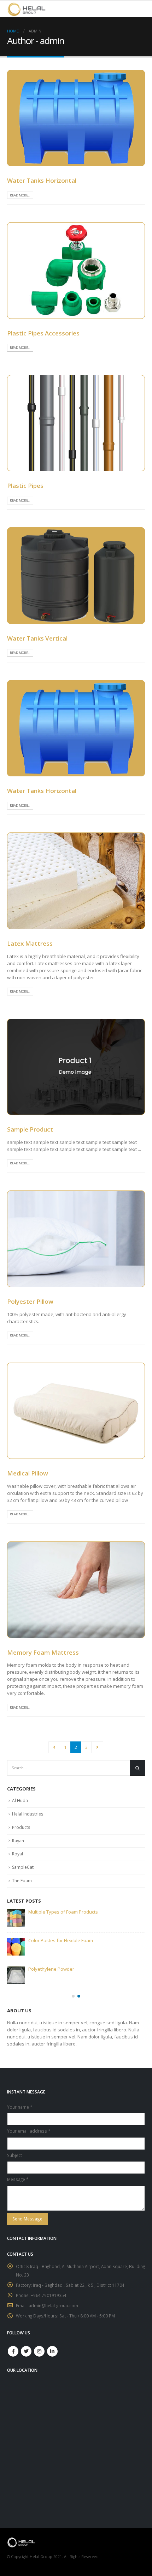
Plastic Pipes (25, 486)
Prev (54, 1747)
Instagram (39, 2351)
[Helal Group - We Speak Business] (27, 9)
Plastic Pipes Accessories (43, 333)
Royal (17, 1854)
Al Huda (20, 1801)
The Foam (22, 1881)
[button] (73, 1996)
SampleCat (23, 1867)
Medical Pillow (28, 1473)
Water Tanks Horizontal (42, 180)
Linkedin (52, 2351)
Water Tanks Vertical (37, 638)
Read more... (20, 195)
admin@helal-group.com (53, 2305)
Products (21, 1827)
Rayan (18, 1841)
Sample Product (30, 1129)
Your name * (20, 2107)
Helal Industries (28, 1814)
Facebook (13, 2351)
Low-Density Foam (48, 1969)
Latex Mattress (30, 943)
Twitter (26, 2351)
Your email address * (29, 2131)
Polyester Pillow (30, 1301)
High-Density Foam (48, 1912)
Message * (18, 2179)
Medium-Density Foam (52, 1940)
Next (97, 1747)
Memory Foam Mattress (43, 1652)
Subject (14, 2155)
